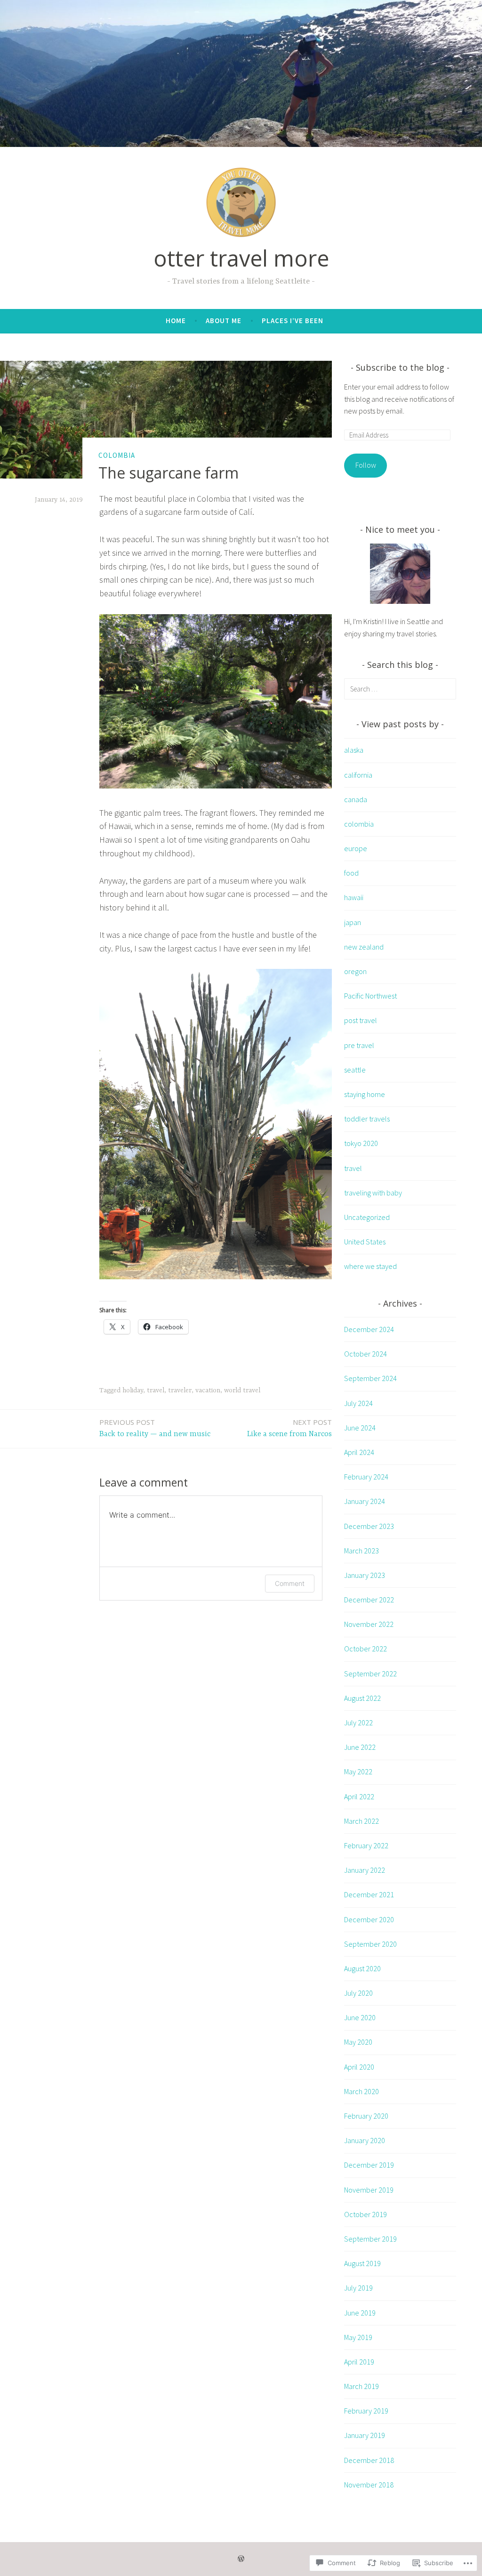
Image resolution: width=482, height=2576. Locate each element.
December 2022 (369, 1600)
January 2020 (365, 2140)
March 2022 (361, 1821)
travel (156, 1390)
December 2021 (369, 1894)
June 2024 (360, 1428)
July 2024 (358, 1403)
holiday (133, 1390)
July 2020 (358, 1993)
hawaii (354, 897)
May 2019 (358, 2337)
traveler (180, 1390)
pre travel (359, 1045)
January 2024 (365, 1501)
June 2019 (360, 2313)
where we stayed (370, 1266)
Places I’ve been (293, 321)
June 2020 (360, 2017)
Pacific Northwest (370, 996)
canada (356, 799)
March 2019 (361, 2386)
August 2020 (362, 1968)
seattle (355, 1070)
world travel (242, 1390)
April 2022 (359, 1796)
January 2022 (365, 1870)
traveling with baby (373, 1193)
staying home (365, 1094)
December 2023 (369, 1526)
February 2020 (366, 2116)
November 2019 (369, 2190)
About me (224, 321)
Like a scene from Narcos (289, 1428)
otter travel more (241, 258)
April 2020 (359, 2067)
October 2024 (366, 1354)
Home (176, 321)
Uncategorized (367, 1217)
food (351, 873)
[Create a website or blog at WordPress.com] (241, 2559)
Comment (290, 1583)
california (358, 775)
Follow (366, 465)
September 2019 (370, 2239)
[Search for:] (400, 689)
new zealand (364, 947)
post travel (361, 1020)
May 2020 (358, 2042)
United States (365, 1242)
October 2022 (366, 1649)
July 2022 (358, 1723)
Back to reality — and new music (155, 1428)
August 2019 (362, 2263)
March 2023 (361, 1551)
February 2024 (366, 1477)
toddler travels (367, 1119)
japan (353, 922)
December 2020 (369, 1919)
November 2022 (369, 1624)
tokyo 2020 (361, 1143)
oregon (355, 971)
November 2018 (369, 2485)
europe (356, 848)
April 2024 (359, 1452)
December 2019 (369, 2165)
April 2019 (359, 2362)
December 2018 (369, 2460)
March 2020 (361, 2091)
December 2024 (369, 1329)
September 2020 (370, 1944)
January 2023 (365, 1575)
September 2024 (370, 1378)
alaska (354, 750)
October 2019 (366, 2214)
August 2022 (362, 1698)
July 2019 (358, 2288)
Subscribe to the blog (400, 367)
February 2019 (366, 2411)
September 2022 (370, 1674)
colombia (117, 455)
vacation (208, 1390)
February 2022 (366, 1845)
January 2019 (365, 2435)
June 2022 (360, 1747)
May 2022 (358, 1772)
